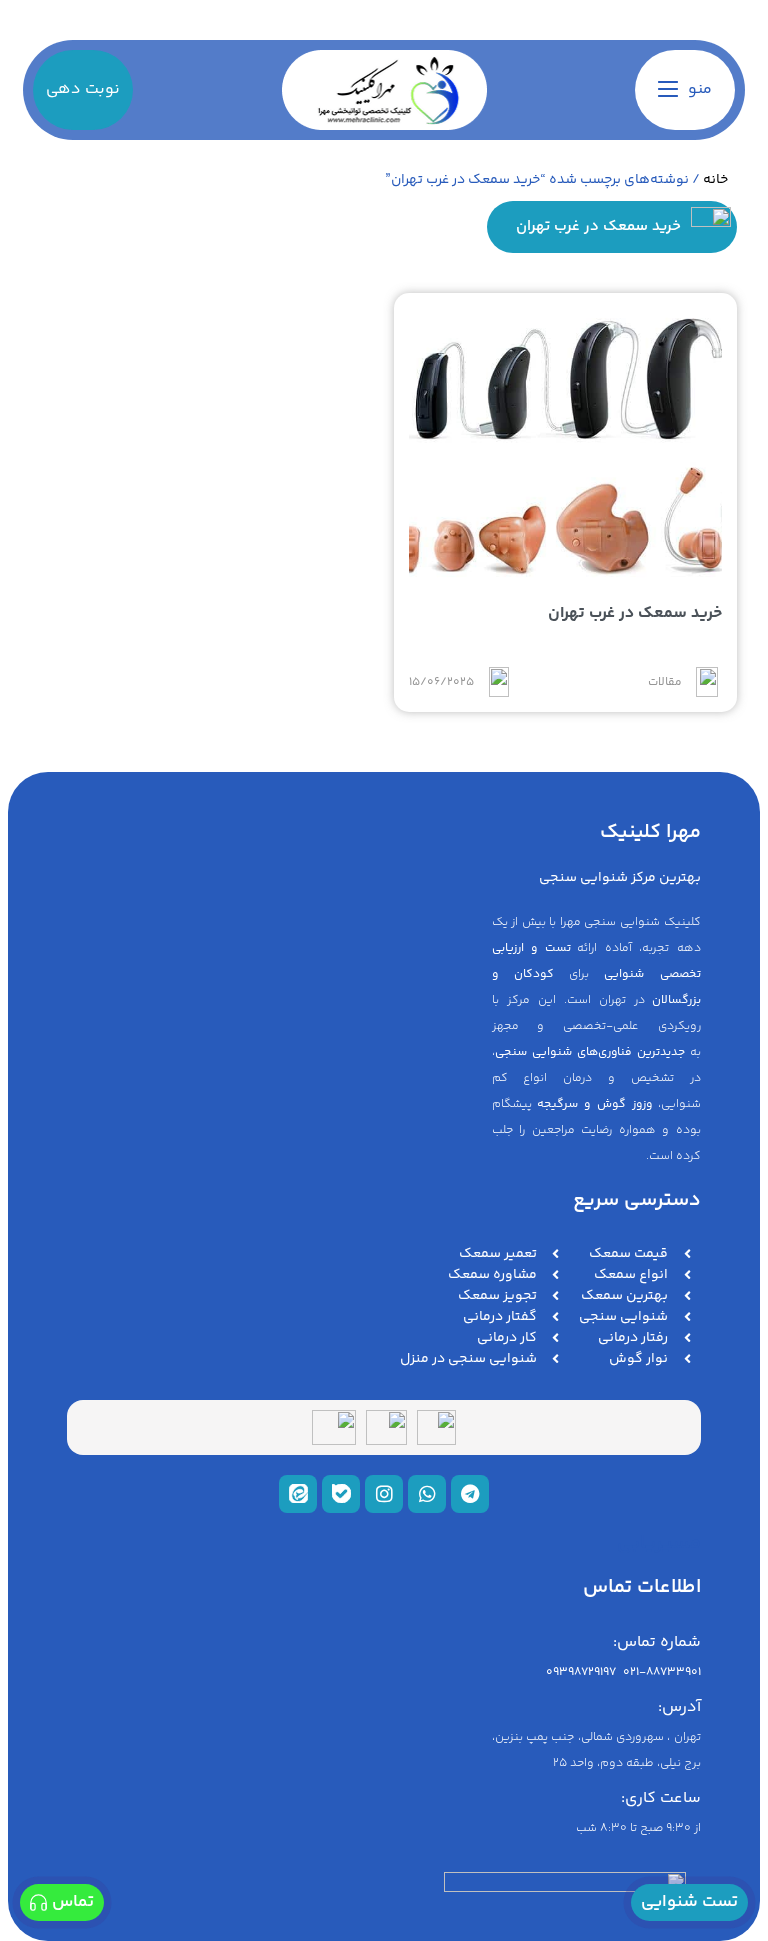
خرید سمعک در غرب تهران (635, 613)
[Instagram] (384, 1494)
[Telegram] (470, 1494)
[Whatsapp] (427, 1494)
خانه (715, 180)
